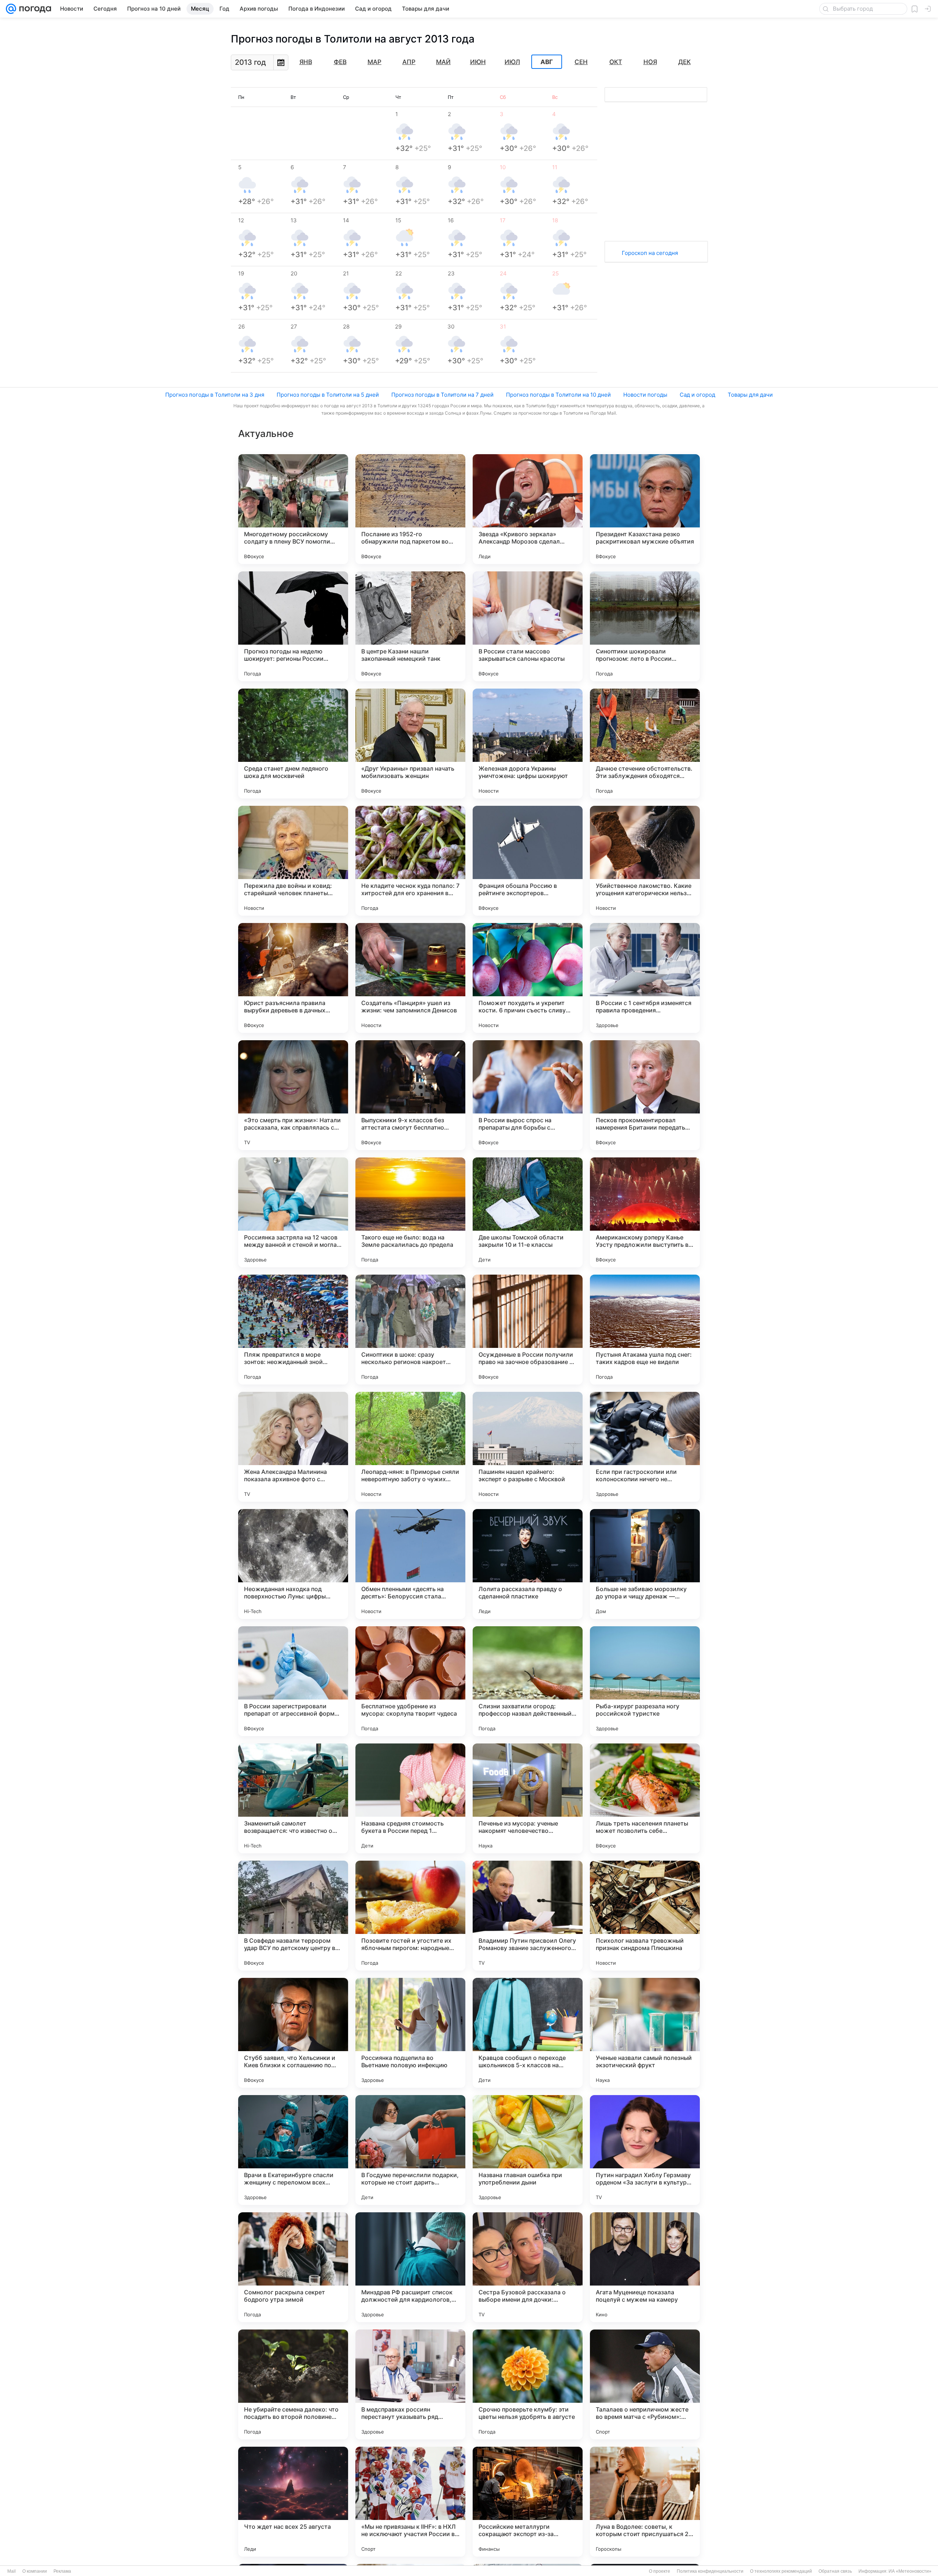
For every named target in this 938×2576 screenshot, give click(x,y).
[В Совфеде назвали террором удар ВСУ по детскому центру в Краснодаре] (293, 1916)
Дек (684, 62)
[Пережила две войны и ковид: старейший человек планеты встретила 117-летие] (293, 861)
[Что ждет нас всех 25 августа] (293, 2502)
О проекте (660, 2571)
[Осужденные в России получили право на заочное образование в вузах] (528, 1330)
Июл (512, 62)
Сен (581, 62)
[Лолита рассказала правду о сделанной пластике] (528, 1564)
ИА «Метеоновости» (910, 2571)
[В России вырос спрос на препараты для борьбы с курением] (528, 1095)
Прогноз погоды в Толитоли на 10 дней (558, 395)
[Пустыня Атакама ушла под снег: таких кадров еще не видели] (645, 1330)
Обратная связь (835, 2571)
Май (443, 62)
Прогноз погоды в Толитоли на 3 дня (215, 395)
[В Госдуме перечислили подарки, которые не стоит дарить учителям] (410, 2150)
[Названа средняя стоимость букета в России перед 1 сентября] (410, 1798)
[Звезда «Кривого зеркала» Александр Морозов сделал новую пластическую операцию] (528, 509)
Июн (478, 62)
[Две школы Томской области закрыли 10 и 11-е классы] (528, 1212)
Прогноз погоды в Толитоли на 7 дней (442, 395)
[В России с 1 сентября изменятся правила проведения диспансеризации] (645, 978)
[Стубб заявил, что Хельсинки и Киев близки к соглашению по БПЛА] (293, 2033)
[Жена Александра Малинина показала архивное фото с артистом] (293, 1447)
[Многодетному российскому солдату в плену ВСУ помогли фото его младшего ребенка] (293, 509)
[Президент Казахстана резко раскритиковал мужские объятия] (645, 509)
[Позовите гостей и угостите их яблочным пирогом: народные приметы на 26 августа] (410, 1916)
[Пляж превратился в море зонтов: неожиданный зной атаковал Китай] (293, 1330)
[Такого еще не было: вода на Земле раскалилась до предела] (410, 1212)
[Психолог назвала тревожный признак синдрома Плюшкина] (645, 1916)
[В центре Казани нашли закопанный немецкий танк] (410, 626)
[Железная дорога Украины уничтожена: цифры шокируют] (528, 744)
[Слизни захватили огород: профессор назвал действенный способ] (528, 1681)
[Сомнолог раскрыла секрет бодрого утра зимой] (293, 2267)
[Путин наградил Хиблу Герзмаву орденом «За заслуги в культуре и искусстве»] (645, 2150)
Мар (374, 62)
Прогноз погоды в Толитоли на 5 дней (328, 395)
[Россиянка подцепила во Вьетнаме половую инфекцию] (410, 2033)
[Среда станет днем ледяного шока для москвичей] (293, 744)
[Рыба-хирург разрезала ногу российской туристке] (645, 1681)
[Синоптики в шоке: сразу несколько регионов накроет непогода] (410, 1330)
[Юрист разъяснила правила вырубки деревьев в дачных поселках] (293, 978)
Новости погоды (645, 395)
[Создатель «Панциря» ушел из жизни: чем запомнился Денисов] (410, 978)
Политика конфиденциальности (710, 2571)
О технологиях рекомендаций (781, 2571)
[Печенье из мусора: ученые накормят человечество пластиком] (528, 1798)
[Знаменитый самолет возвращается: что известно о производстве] (293, 1798)
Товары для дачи (750, 395)
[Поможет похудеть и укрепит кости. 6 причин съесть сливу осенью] (528, 978)
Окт (616, 62)
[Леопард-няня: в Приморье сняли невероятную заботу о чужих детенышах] (410, 1447)
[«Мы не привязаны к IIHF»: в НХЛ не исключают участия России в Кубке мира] (410, 2502)
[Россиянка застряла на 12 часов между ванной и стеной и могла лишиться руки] (293, 1212)
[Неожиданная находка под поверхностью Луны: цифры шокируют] (293, 1564)
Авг (547, 62)
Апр (409, 62)
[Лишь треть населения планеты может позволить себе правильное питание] (645, 1798)
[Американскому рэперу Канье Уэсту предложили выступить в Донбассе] (645, 1212)
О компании (35, 2571)
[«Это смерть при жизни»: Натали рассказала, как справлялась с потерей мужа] (293, 1095)
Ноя (650, 62)
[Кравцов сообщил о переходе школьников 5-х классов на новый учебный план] (528, 2033)
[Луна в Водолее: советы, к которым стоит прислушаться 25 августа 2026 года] (645, 2502)
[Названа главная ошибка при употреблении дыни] (528, 2150)
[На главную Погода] (34, 9)
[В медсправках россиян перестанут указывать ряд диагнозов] (410, 2384)
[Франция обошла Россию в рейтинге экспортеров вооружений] (528, 861)
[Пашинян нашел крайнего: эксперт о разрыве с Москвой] (528, 1447)
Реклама (62, 2571)
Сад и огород (697, 395)
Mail (12, 2571)
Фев (340, 62)
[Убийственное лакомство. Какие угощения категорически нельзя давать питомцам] (645, 861)
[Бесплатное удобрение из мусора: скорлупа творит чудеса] (410, 1681)
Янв (306, 62)
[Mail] (11, 9)
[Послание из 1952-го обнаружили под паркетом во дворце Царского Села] (410, 509)
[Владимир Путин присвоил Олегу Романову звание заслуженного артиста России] (528, 1916)
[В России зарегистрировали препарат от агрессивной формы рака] (293, 1681)
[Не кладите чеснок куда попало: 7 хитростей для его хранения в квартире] (410, 861)
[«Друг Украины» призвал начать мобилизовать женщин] (410, 744)
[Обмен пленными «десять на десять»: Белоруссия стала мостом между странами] (410, 1564)
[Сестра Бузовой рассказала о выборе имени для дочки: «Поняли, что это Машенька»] (528, 2267)
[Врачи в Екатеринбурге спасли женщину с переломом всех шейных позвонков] (293, 2150)
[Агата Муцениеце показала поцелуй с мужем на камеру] (645, 2267)
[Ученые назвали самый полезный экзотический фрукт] (645, 2033)
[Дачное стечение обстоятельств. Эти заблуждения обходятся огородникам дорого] (645, 744)
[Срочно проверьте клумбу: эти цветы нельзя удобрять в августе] (528, 2384)
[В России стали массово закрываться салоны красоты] (528, 626)
